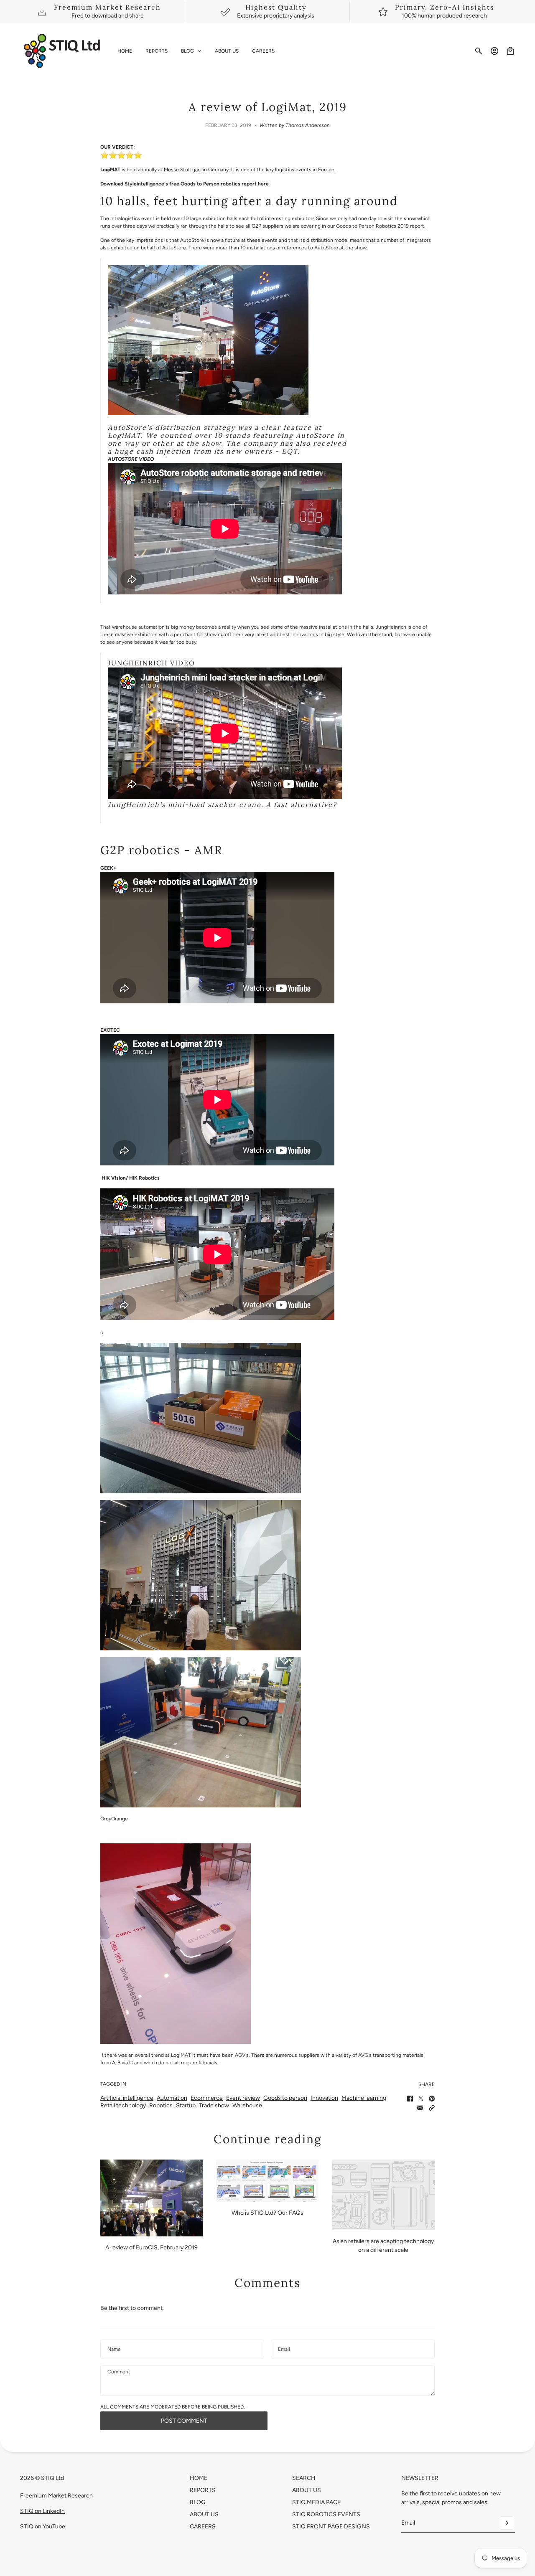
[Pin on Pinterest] (432, 2099)
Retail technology (123, 2105)
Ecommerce (207, 2098)
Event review (243, 2098)
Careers (203, 2527)
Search (304, 2478)
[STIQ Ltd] (62, 51)
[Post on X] (421, 2099)
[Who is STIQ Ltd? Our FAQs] (267, 2181)
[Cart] (510, 51)
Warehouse (247, 2105)
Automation (172, 2098)
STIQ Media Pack (317, 2502)
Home (199, 2478)
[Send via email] (420, 2108)
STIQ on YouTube (43, 2527)
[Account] (494, 51)
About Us (204, 2514)
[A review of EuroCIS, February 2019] (152, 2198)
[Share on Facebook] (410, 2099)
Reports (203, 2490)
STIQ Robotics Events (326, 2514)
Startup (186, 2105)
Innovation (324, 2098)
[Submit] (507, 2523)
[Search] (479, 51)
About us (307, 2490)
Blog (198, 2502)
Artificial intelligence (127, 2098)
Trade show (214, 2105)
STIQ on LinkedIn (42, 2511)
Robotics (161, 2105)
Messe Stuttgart (183, 170)
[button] (432, 2108)
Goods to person (285, 2098)
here (263, 184)
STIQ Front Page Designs (331, 2527)
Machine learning (364, 2098)
